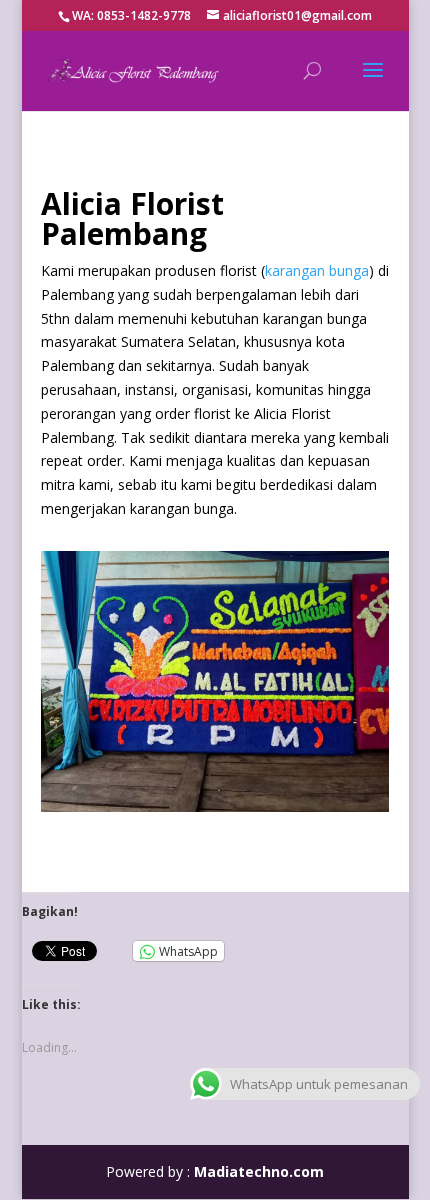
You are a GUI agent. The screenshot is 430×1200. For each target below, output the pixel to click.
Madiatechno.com (259, 1171)
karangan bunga (317, 270)
